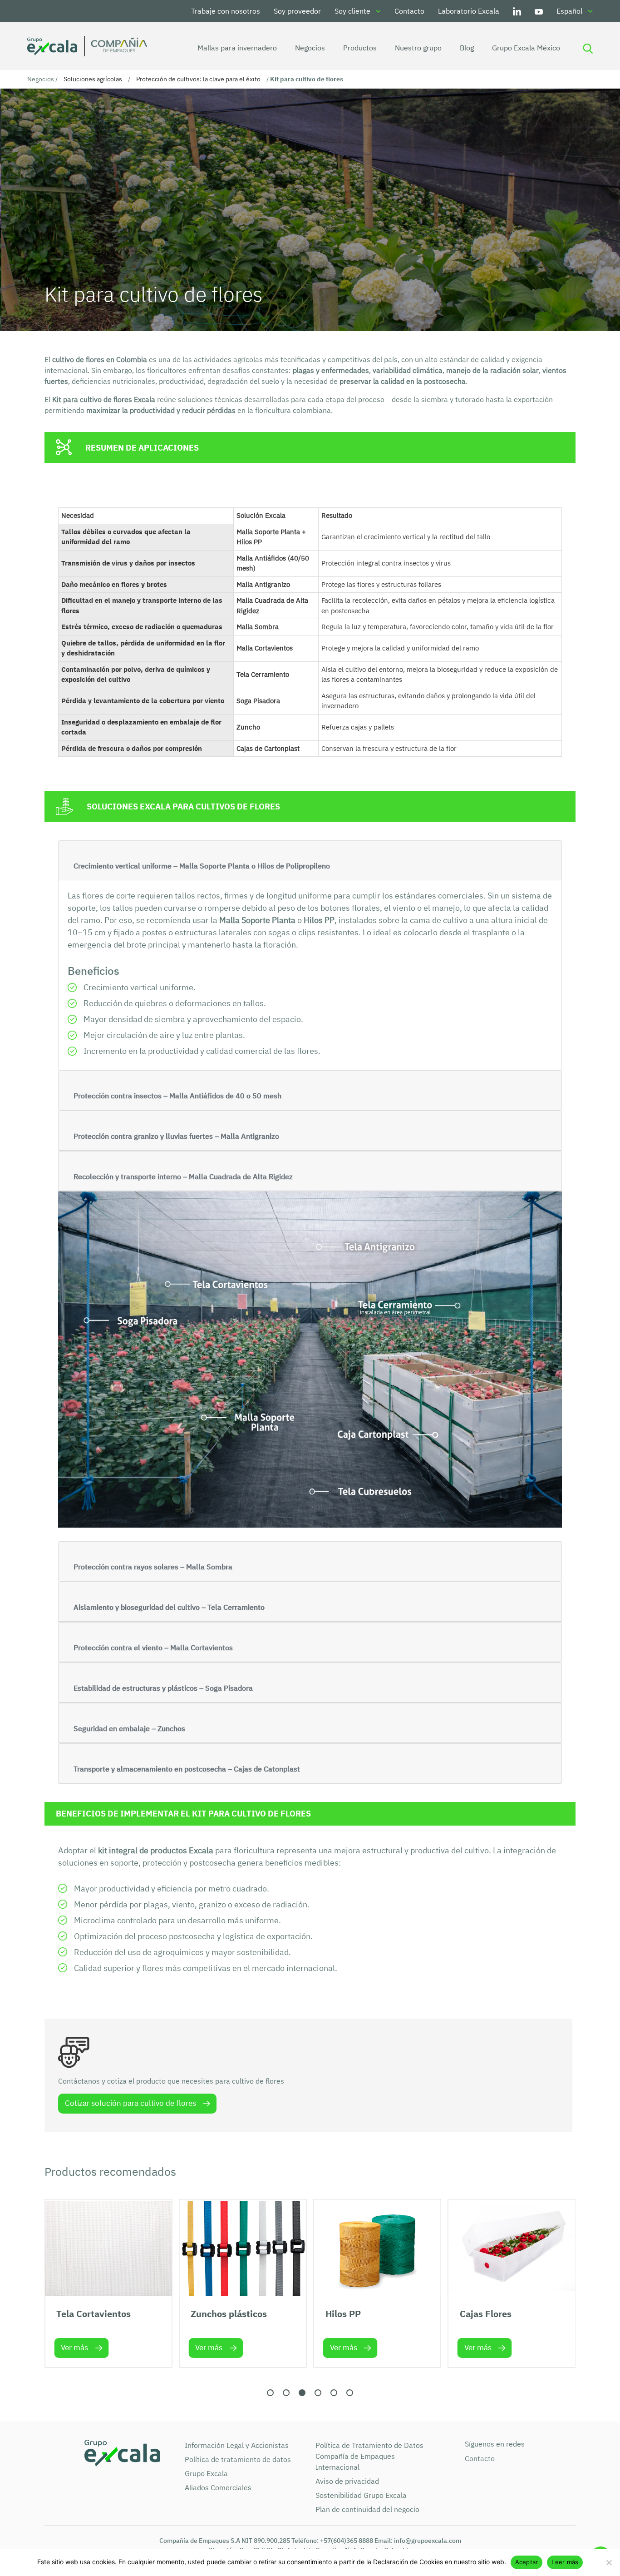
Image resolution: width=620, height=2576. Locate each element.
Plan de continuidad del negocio (367, 2509)
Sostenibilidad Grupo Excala (361, 2495)
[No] (609, 2562)
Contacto (409, 11)
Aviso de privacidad (347, 2481)
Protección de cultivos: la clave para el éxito (198, 79)
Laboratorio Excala (469, 11)
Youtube (539, 11)
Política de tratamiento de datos (238, 2459)
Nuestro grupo (418, 48)
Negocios (310, 48)
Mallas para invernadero (237, 48)
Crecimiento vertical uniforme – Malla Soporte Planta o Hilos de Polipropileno (202, 866)
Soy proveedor (297, 11)
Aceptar (527, 2562)
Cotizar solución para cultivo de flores (130, 2103)
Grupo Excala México (526, 48)
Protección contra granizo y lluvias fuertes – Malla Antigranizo (176, 1136)
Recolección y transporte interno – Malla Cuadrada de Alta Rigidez (183, 1176)
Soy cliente (352, 11)
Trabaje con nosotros (226, 11)
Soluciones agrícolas (93, 79)
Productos (360, 48)
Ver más (74, 2348)
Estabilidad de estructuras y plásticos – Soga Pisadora (163, 1688)
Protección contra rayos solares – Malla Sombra (153, 1567)
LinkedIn (517, 11)
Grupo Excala (206, 2473)
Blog (467, 48)
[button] (270, 2393)
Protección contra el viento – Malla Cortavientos (153, 1648)
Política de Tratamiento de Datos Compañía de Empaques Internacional (369, 2456)
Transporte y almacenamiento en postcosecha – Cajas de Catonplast (187, 1769)
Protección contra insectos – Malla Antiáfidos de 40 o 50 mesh (177, 1096)
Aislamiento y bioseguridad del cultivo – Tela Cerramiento (169, 1607)
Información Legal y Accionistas (237, 2445)
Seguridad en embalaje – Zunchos (129, 1728)
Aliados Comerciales (218, 2487)
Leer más (565, 2562)
